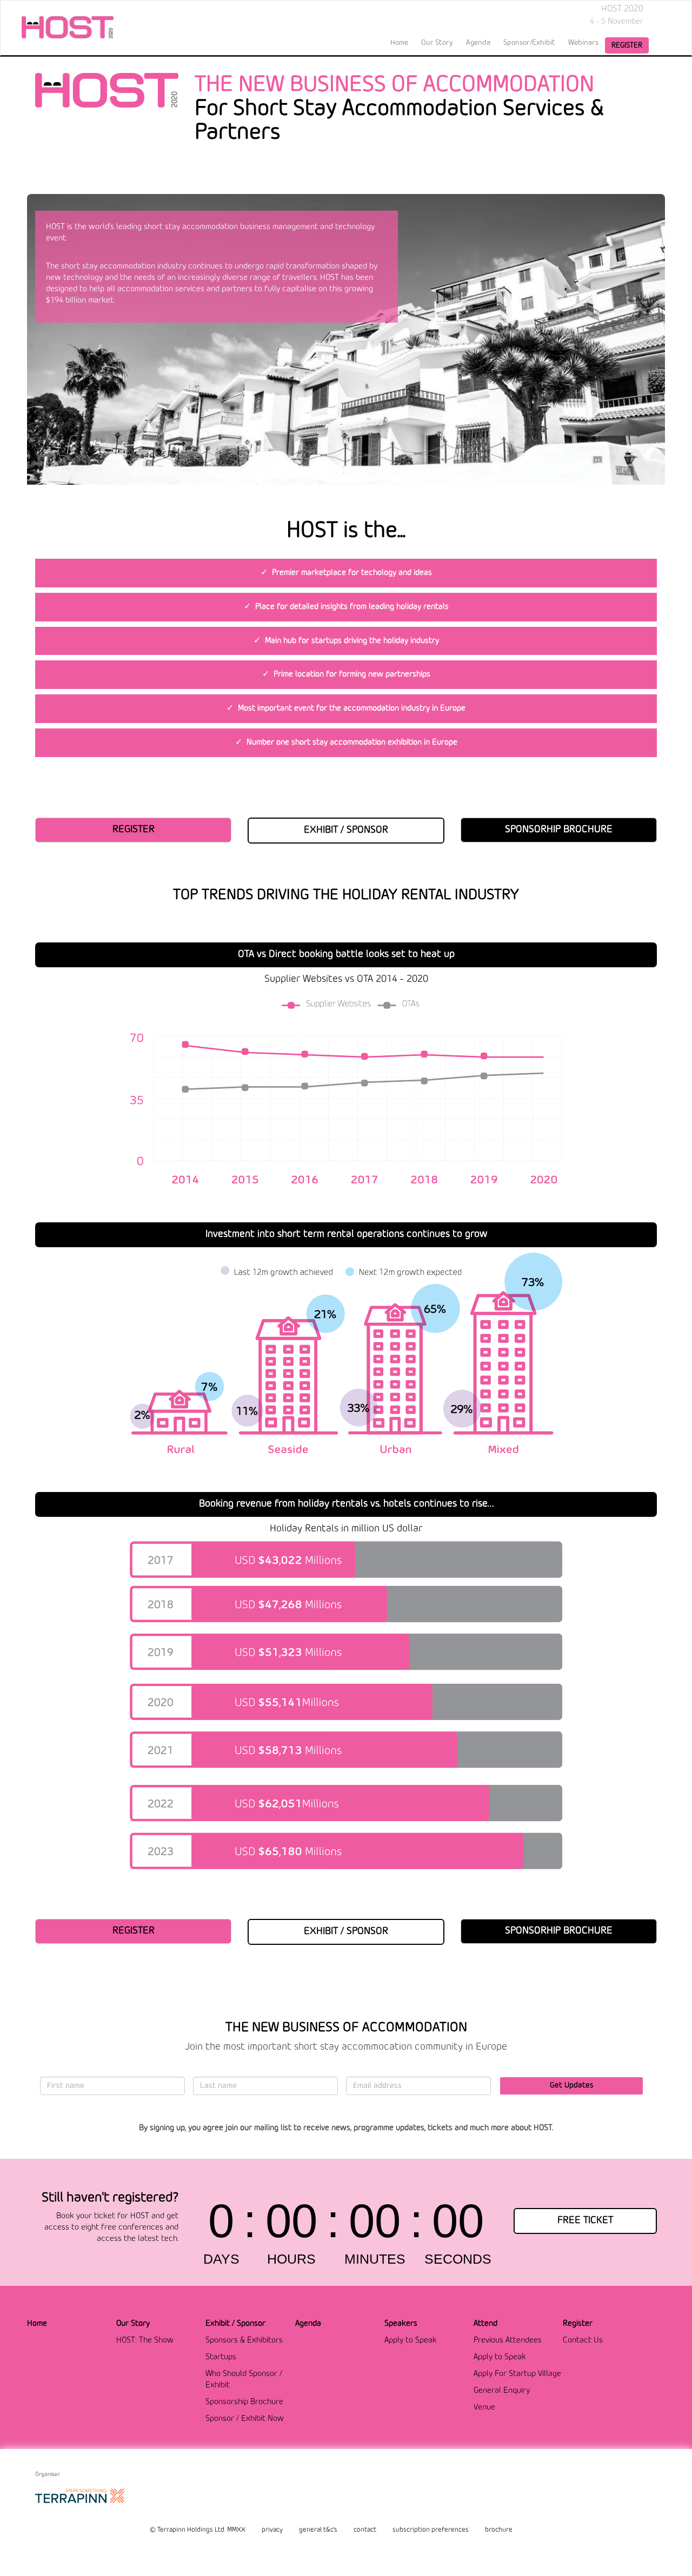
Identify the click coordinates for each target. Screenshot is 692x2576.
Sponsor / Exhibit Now (245, 2419)
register (627, 45)
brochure (499, 2530)
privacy (272, 2530)
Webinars (583, 43)
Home (37, 2324)
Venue (484, 2407)
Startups (221, 2357)
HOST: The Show (145, 2340)
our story (437, 43)
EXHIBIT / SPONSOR (346, 830)
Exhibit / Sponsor (235, 2324)
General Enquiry (502, 2391)
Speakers (401, 2324)
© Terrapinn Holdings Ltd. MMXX (198, 2530)
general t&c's (318, 2530)
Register (578, 2324)
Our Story (133, 2324)
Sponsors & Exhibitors (244, 2340)
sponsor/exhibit (529, 43)
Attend (485, 2324)
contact (365, 2530)
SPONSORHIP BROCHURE (559, 829)
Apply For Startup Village (517, 2374)
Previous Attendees (508, 2340)
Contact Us (583, 2340)
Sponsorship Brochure (244, 2402)
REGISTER (134, 829)
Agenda (478, 43)
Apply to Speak (411, 2340)
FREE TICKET (585, 2220)
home (399, 43)
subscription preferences (431, 2530)
